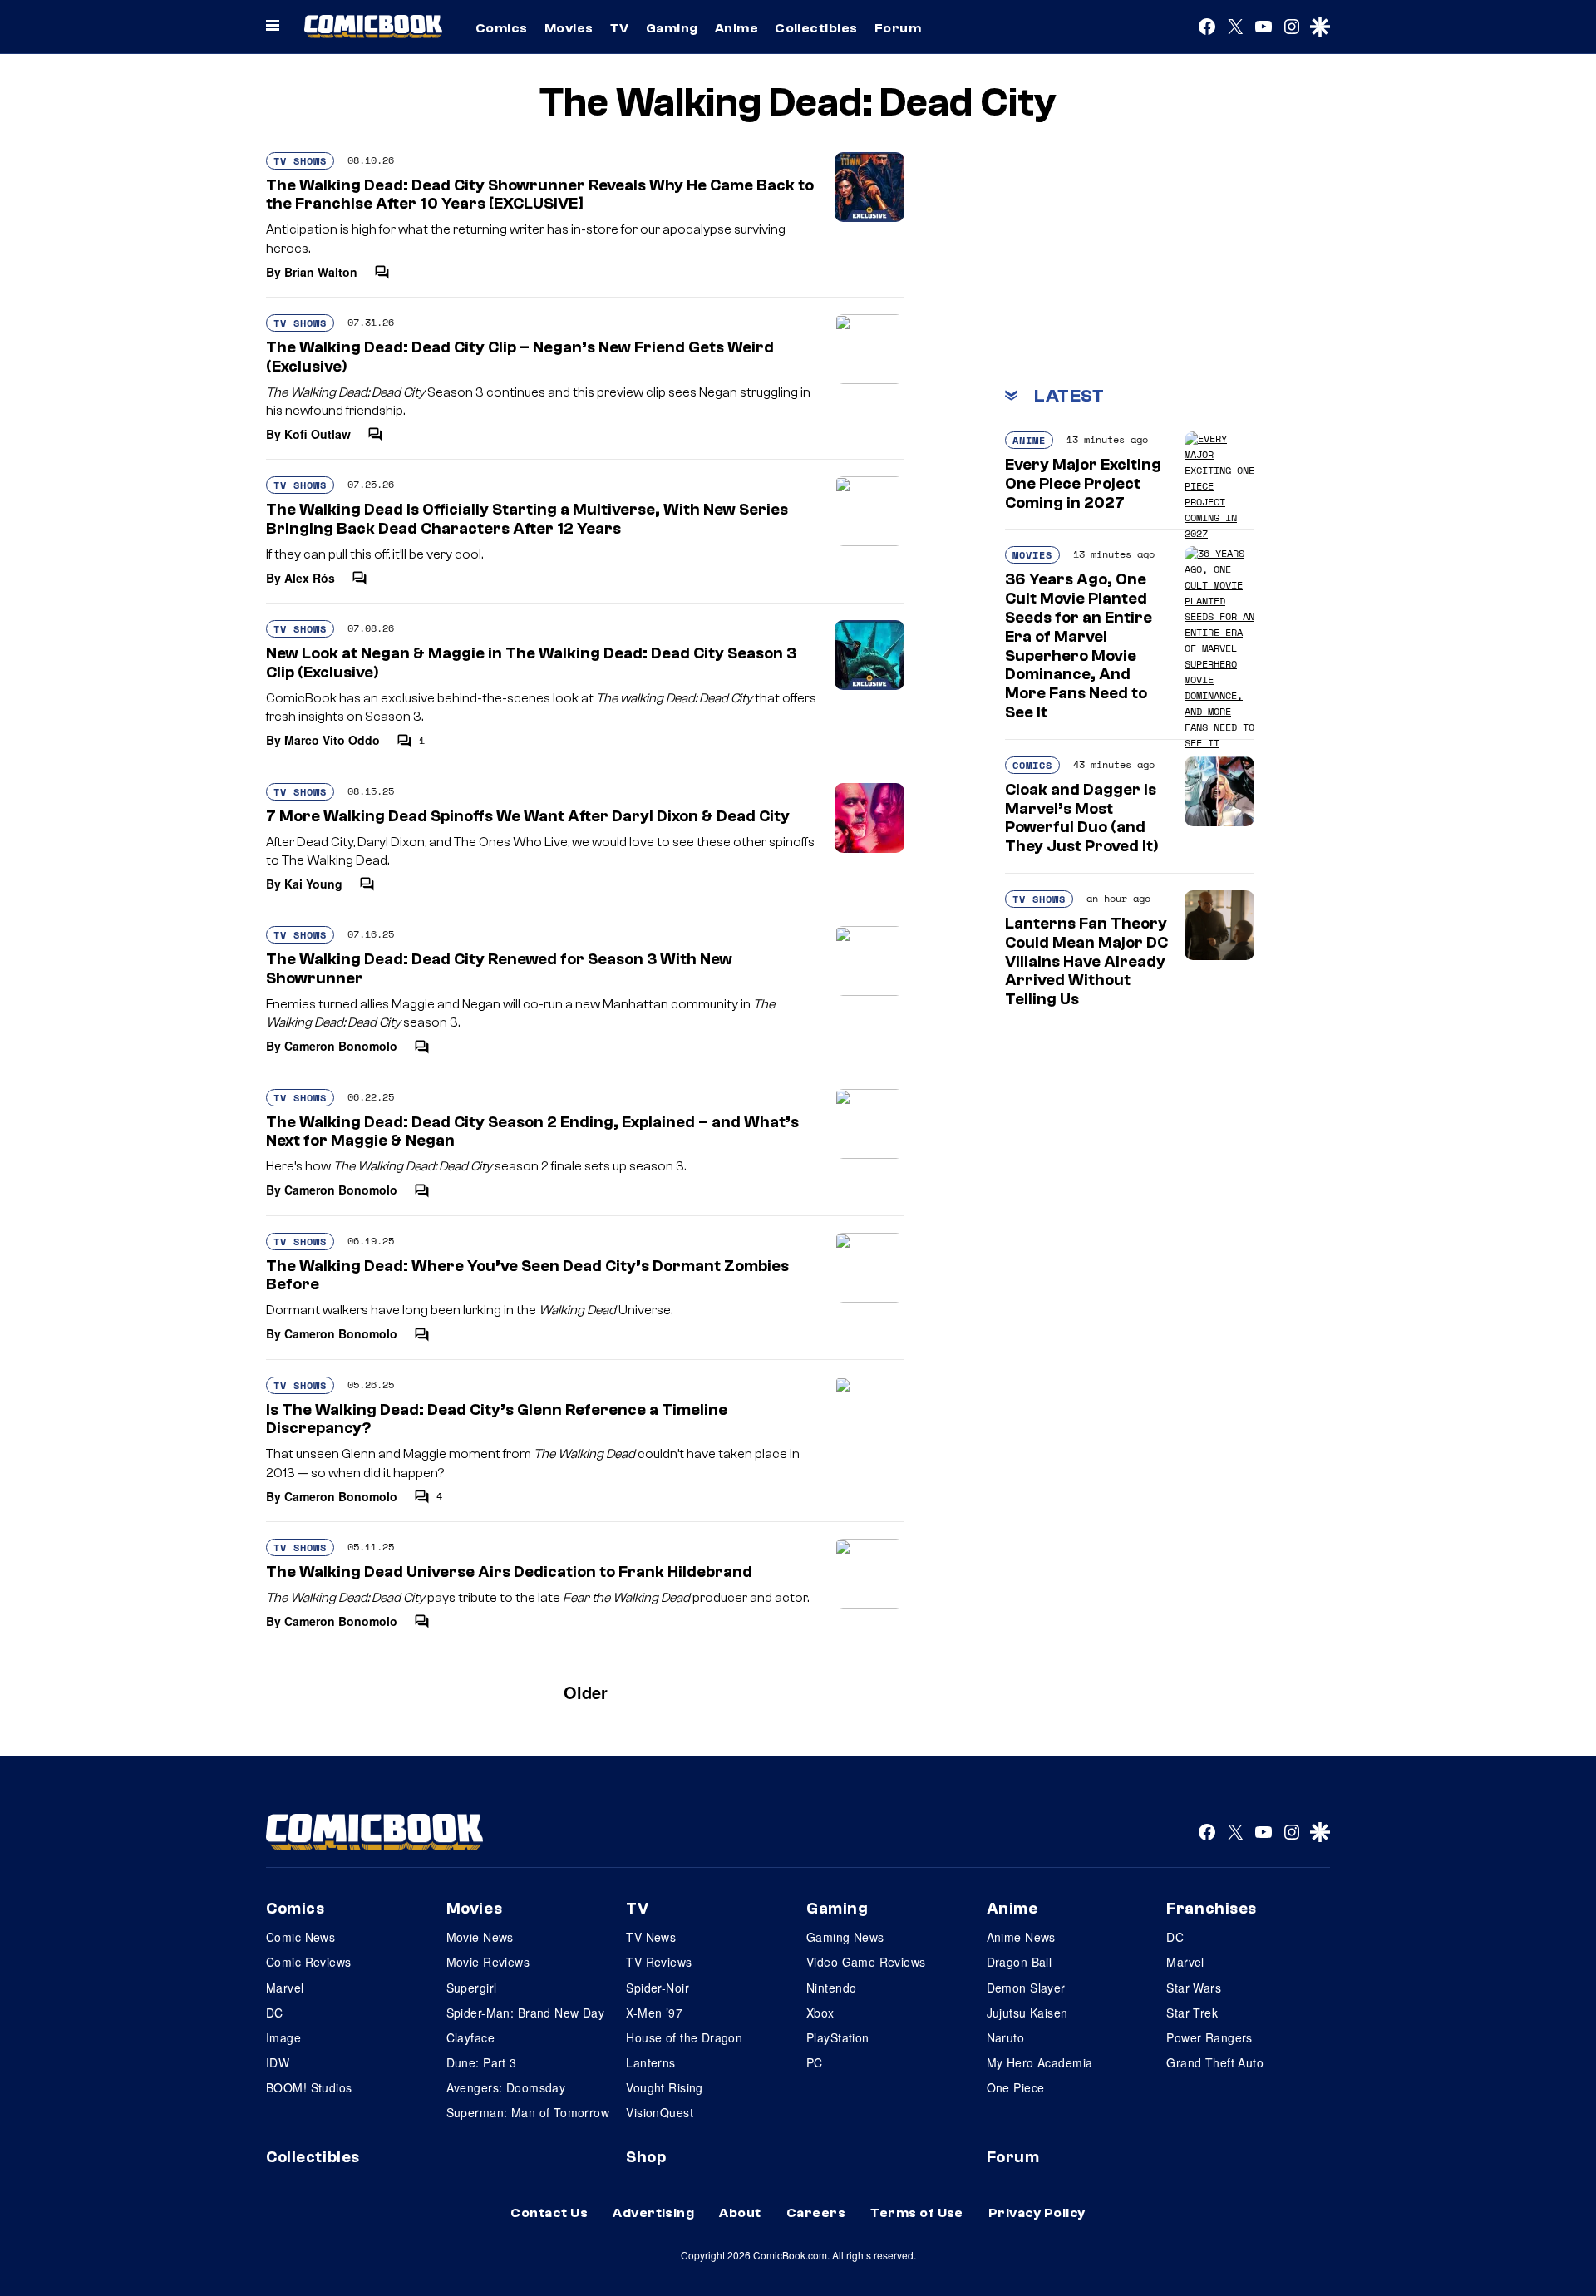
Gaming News (845, 1937)
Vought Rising (664, 2087)
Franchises (1212, 1909)
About (740, 2213)
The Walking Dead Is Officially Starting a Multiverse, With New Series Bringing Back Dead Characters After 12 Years (527, 519)
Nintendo (831, 1988)
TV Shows (300, 161)
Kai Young (313, 884)
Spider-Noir (658, 1988)
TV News (651, 1937)
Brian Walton (321, 272)
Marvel (285, 1988)
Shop (646, 2157)
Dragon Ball (1020, 1962)
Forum (898, 28)
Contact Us (549, 2213)
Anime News (1021, 1937)
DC (275, 2013)
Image (283, 2037)
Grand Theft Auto (1215, 2062)
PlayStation (838, 2037)
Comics (502, 28)
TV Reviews (659, 1962)
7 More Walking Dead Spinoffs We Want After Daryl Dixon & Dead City (528, 816)
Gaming (672, 28)
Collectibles (816, 28)
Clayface (470, 2037)
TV (620, 28)
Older (586, 1692)
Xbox (820, 2013)
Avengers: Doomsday (506, 2087)
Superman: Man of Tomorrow (528, 2112)
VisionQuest (660, 2112)
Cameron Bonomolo (341, 1046)
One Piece (1016, 2087)
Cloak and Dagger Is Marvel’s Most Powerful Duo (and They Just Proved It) (1082, 818)
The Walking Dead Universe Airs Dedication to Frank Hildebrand (509, 1572)
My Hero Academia (1040, 2062)
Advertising (653, 2213)
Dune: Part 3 (482, 2062)
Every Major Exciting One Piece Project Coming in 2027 (1083, 484)
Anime (736, 28)
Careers (816, 2213)
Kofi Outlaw (318, 434)
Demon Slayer (1026, 1988)
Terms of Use (917, 2213)
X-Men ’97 (654, 2013)
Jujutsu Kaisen (1027, 2013)
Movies (569, 28)
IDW (278, 2062)
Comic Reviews (308, 1962)
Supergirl (472, 1988)
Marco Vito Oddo (332, 740)
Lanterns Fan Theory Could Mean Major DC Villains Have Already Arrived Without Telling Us (1086, 961)
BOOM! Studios (309, 2087)
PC (815, 2062)
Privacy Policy (1037, 2213)
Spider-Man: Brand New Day (526, 2013)
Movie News (480, 1937)
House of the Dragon (684, 2037)
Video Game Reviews (866, 1962)
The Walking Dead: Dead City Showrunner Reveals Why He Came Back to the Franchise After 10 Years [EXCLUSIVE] (540, 195)
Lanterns (650, 2062)
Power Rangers (1209, 2037)
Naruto (1006, 2037)
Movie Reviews (488, 1962)
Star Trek (1192, 2013)
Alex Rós (310, 578)
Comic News (300, 1937)
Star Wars (1194, 1988)
